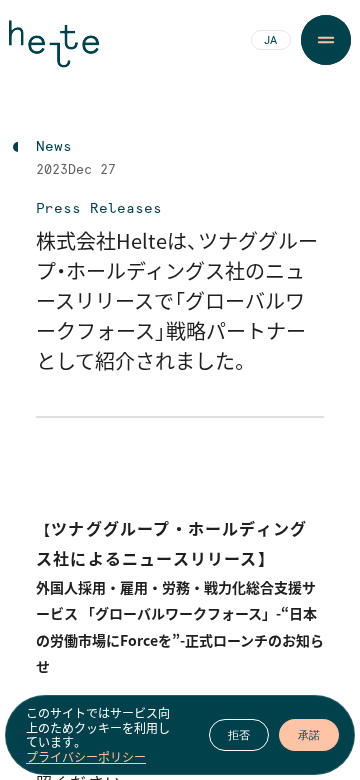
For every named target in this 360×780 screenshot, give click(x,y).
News (54, 147)
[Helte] (54, 52)
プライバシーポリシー (86, 757)
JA (270, 41)
